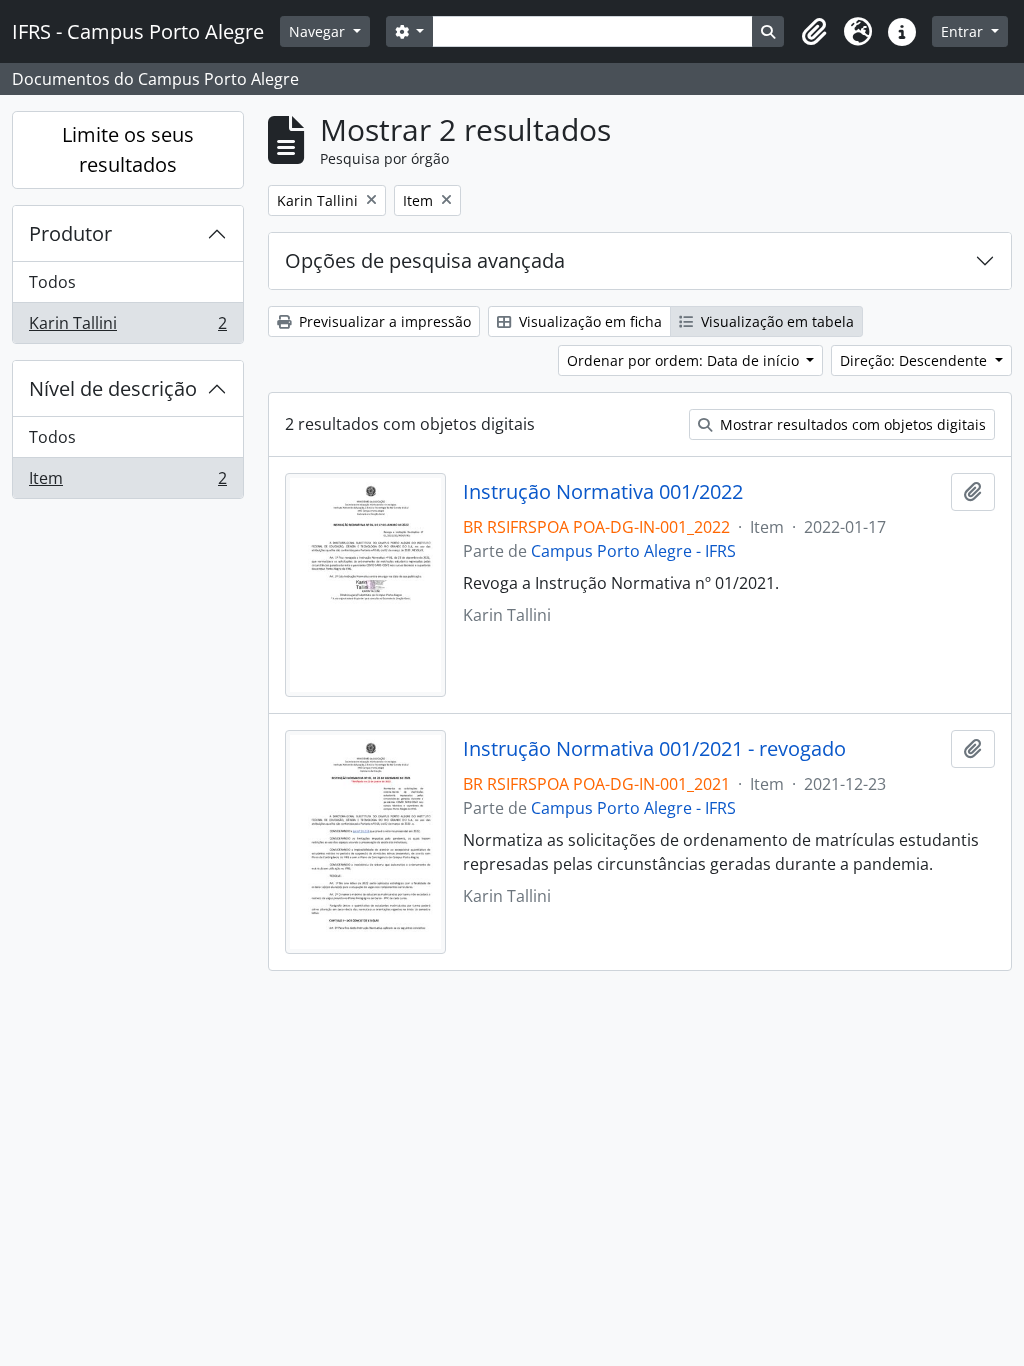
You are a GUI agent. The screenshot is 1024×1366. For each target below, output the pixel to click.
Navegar (319, 31)
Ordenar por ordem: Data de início (685, 360)
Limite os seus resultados (128, 149)
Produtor (70, 233)
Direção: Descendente (915, 360)
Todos (52, 282)
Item (127, 482)
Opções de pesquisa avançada (425, 260)
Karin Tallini (127, 327)
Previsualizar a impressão (383, 321)
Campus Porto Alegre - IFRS (633, 551)
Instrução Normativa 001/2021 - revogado (654, 749)
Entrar (964, 31)
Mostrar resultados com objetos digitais (851, 424)
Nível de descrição (113, 388)
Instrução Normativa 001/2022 (603, 492)
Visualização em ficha (588, 321)
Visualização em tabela (775, 321)
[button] (814, 32)
